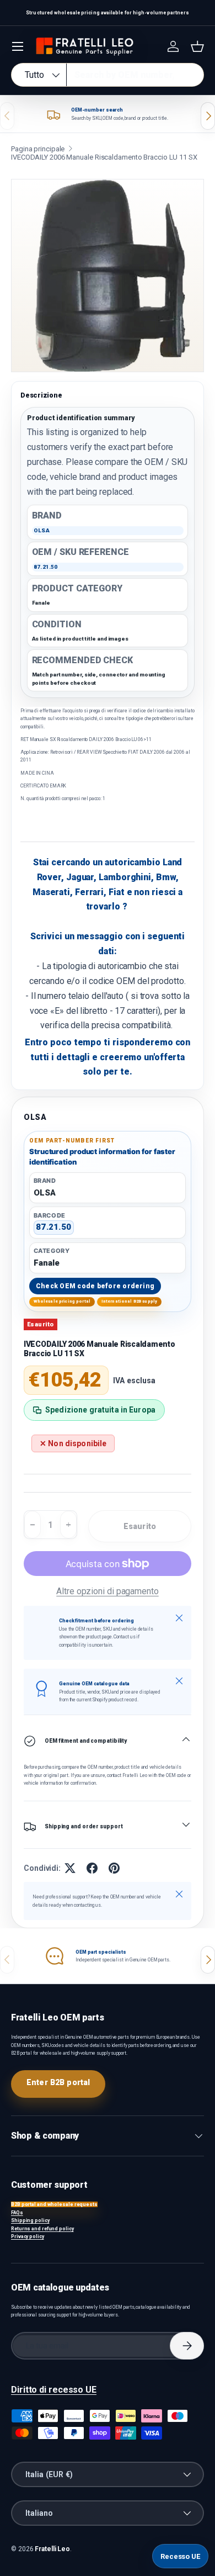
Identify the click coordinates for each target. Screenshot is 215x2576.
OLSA (35, 1117)
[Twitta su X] (70, 1868)
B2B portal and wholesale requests (54, 2204)
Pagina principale (38, 149)
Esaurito (140, 1526)
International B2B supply (130, 1301)
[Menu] (18, 46)
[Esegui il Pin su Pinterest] (114, 1868)
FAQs (17, 2213)
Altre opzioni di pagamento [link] (108, 1591)
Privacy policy (28, 2236)
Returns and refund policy (42, 2229)
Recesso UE (180, 2556)
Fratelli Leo (52, 2549)
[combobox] (108, 75)
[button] (197, 46)
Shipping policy (30, 2220)
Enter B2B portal (58, 2082)
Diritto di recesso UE (54, 2390)
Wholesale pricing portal (62, 1301)
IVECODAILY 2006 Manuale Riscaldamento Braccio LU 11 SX (104, 157)
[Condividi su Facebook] (92, 1868)
